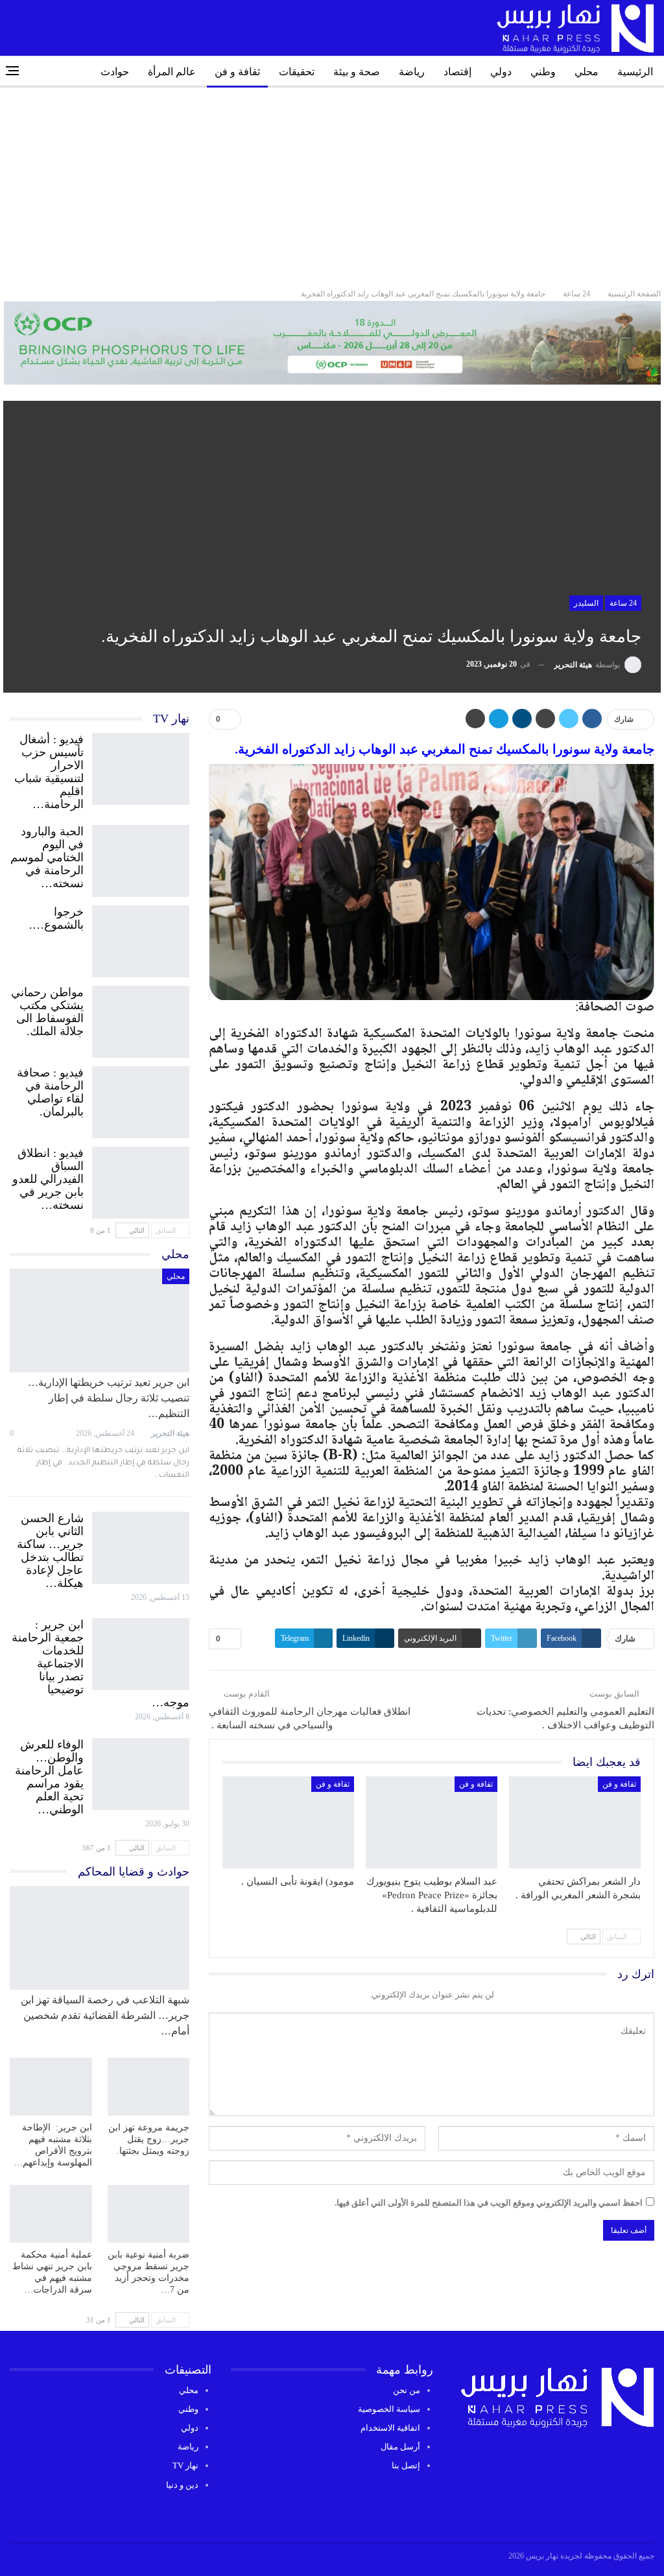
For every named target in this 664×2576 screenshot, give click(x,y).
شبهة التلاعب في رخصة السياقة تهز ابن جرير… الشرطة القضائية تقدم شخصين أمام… (105, 2015)
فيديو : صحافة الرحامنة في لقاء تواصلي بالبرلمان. (50, 1092)
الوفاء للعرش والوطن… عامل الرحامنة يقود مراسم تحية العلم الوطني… (49, 1777)
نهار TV (185, 2465)
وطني (543, 72)
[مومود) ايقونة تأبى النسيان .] (288, 1822)
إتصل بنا (406, 2465)
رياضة (412, 72)
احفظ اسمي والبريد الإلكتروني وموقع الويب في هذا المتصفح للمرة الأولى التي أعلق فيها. (489, 2203)
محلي (587, 72)
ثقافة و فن (237, 72)
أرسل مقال (400, 2447)
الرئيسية (635, 72)
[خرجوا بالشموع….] (141, 938)
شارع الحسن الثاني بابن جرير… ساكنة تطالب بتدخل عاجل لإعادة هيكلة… (50, 1551)
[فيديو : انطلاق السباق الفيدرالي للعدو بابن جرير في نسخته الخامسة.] (141, 1180)
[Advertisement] (332, 185)
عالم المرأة (172, 72)
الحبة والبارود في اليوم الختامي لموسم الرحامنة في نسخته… (47, 857)
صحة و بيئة (357, 72)
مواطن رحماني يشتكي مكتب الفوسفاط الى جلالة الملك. (47, 1012)
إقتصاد (457, 72)
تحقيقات (297, 72)
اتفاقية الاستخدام (390, 2428)
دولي (501, 72)
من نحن (407, 2390)
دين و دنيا (182, 2485)
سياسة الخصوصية (389, 2409)
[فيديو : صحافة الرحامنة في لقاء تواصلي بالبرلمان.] (141, 1099)
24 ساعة (623, 603)
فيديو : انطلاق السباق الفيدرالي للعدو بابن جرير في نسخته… (48, 1179)
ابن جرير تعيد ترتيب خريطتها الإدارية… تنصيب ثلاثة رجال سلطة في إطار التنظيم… (109, 1398)
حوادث (115, 72)
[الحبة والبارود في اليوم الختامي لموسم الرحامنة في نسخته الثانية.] (141, 858)
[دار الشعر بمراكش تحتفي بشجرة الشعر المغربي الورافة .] (575, 1822)
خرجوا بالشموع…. (56, 918)
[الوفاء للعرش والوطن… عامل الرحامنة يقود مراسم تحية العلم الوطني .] (141, 1771)
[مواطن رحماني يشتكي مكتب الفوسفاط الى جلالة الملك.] (141, 1019)
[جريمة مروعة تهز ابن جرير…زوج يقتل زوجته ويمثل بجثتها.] (149, 2087)
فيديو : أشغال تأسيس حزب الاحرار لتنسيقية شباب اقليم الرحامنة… (49, 772)
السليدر (586, 603)
